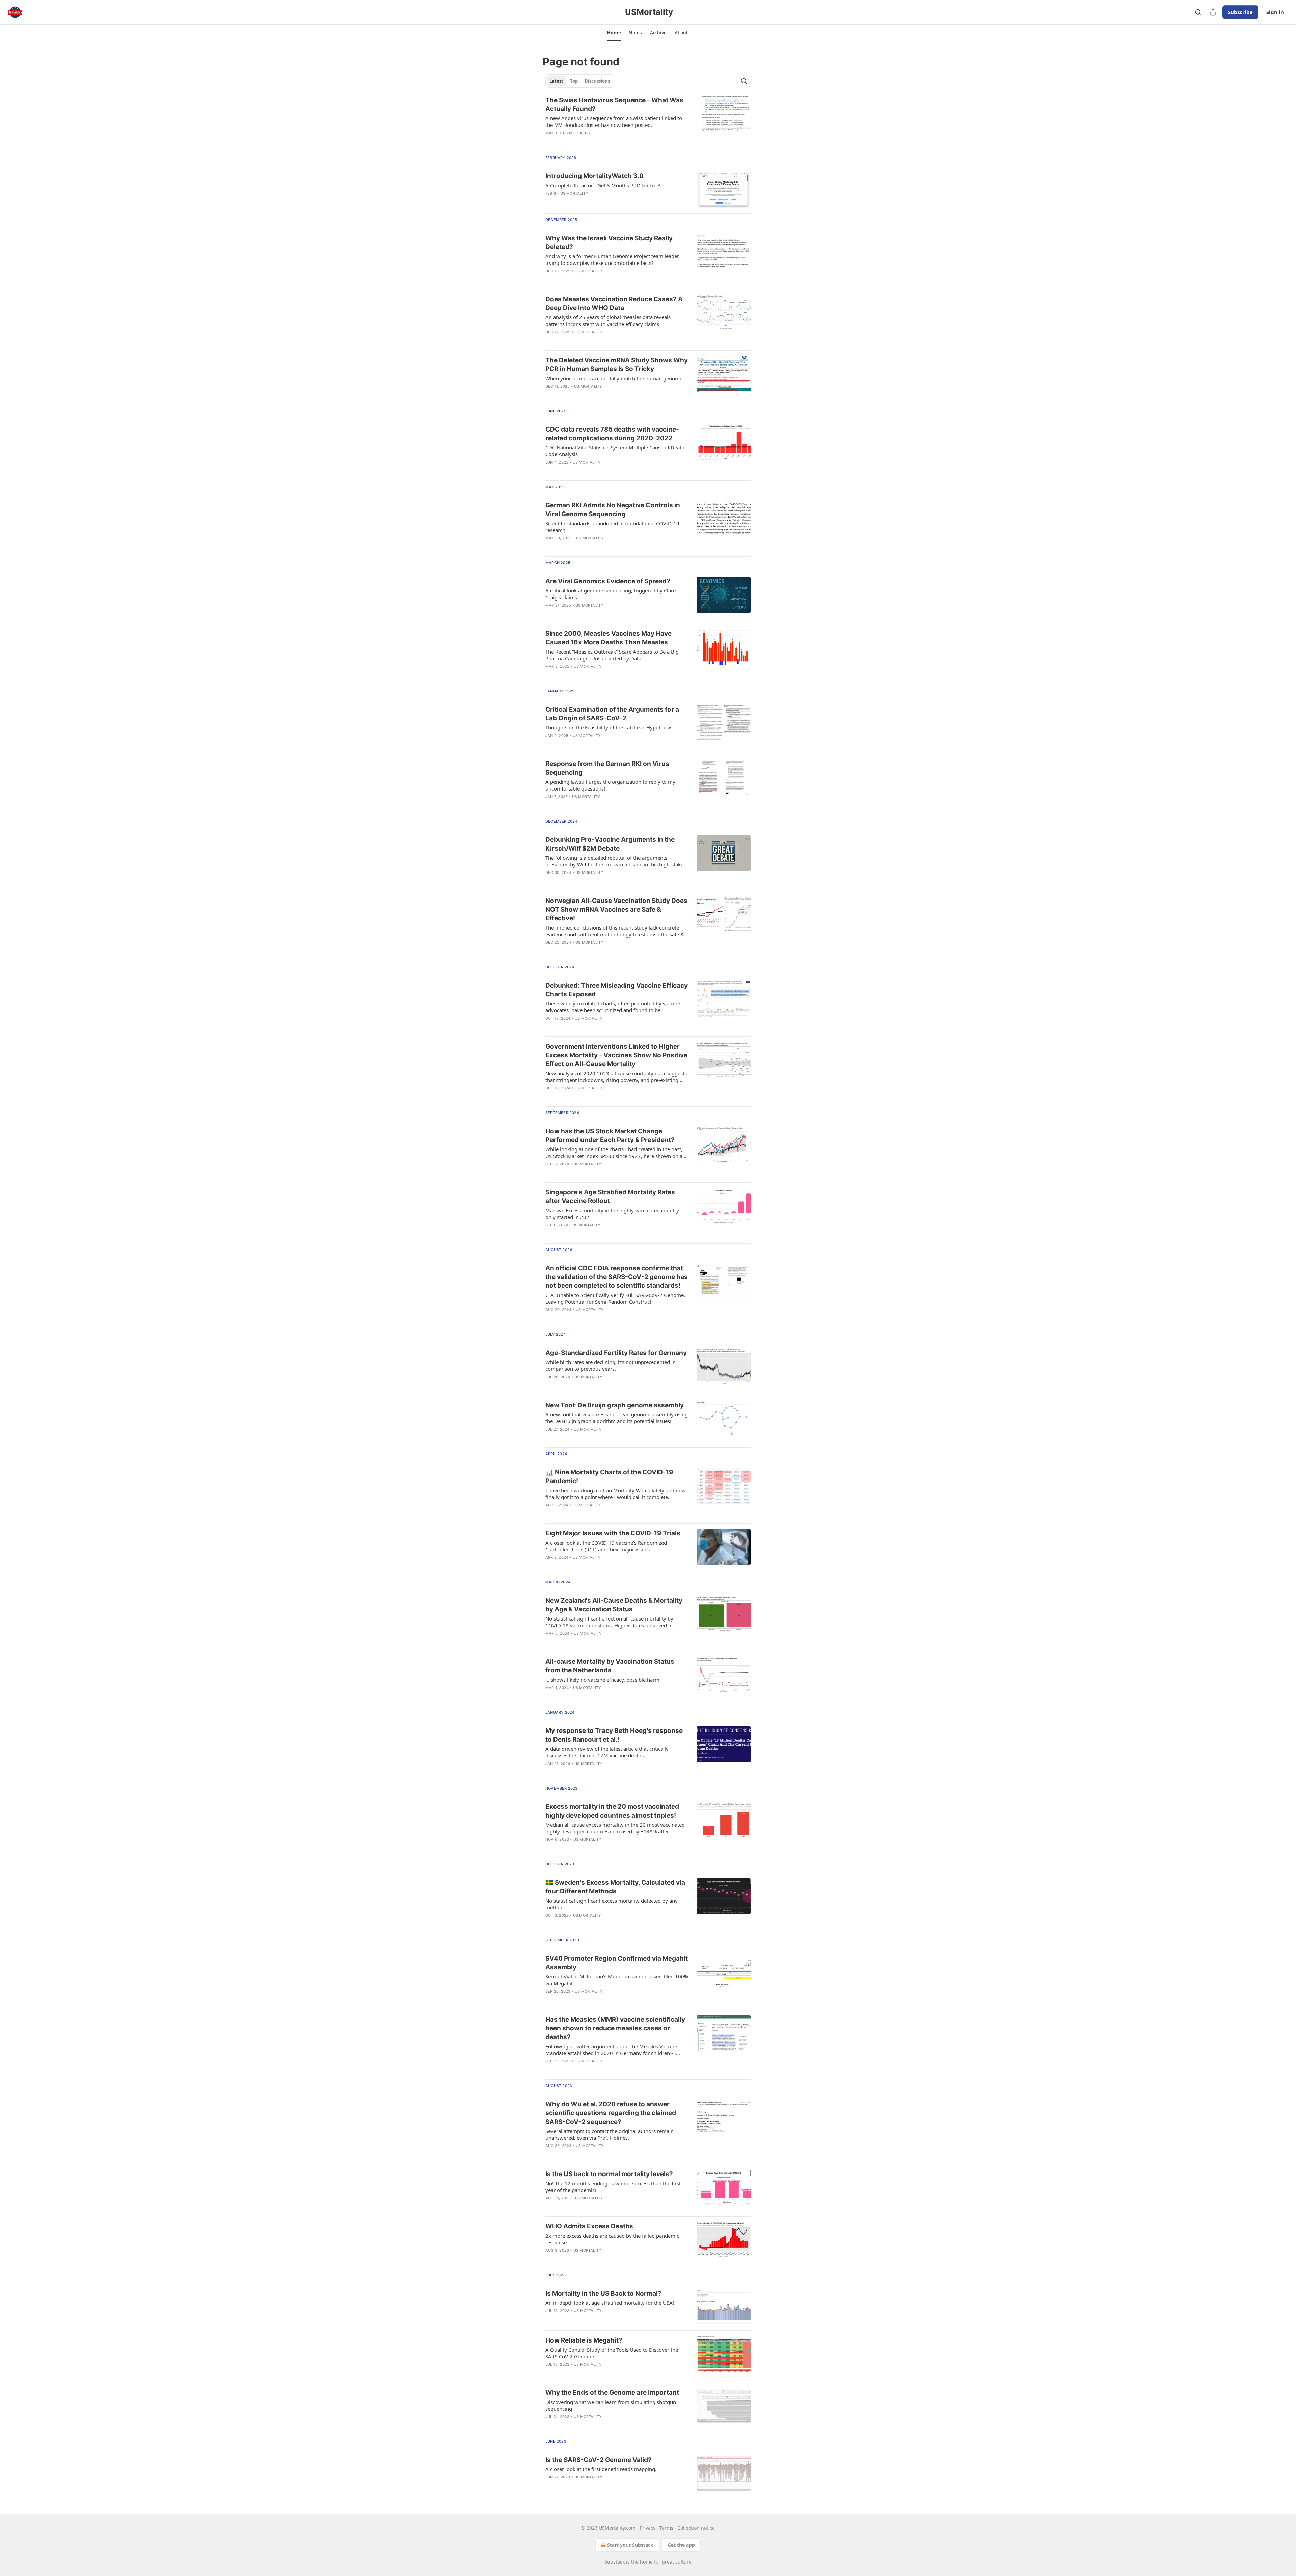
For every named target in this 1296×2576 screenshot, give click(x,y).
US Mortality (577, 133)
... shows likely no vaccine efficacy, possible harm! (603, 1680)
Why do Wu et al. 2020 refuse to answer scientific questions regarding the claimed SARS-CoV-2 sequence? (611, 2113)
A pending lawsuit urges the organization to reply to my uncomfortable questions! (610, 785)
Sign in (1275, 12)
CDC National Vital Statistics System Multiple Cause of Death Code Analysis (615, 451)
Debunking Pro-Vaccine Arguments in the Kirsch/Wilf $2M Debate (610, 844)
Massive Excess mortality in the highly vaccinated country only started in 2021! (612, 1214)
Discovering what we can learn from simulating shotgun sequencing (611, 2405)
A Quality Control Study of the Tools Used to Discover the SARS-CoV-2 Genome (612, 2353)
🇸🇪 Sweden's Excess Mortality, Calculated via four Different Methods (615, 1887)
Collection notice (696, 2528)
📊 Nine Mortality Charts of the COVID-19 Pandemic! (609, 1477)
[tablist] (580, 81)
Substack (615, 2562)
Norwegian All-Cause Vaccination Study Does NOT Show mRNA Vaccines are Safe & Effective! (616, 909)
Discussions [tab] (597, 81)
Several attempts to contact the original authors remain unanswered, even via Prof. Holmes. (610, 2134)
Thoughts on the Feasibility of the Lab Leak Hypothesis (609, 727)
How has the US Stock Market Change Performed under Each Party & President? (610, 1135)
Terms (666, 2528)
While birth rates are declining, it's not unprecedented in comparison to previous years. (611, 1365)
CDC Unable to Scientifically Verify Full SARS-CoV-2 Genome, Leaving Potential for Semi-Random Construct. (615, 1298)
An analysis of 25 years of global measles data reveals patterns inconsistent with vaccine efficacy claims (608, 321)
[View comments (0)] (597, 1438)
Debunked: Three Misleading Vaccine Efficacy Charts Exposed (617, 990)
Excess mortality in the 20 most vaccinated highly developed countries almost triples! (612, 1811)
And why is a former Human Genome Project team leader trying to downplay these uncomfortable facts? (612, 259)
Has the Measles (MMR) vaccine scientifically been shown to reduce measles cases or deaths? (615, 2028)
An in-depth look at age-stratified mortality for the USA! (610, 2303)
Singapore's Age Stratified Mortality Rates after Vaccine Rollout (610, 1197)
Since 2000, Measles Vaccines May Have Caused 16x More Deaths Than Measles (609, 638)
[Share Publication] (1213, 12)
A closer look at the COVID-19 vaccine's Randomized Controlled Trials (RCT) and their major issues (606, 1546)
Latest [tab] (556, 81)
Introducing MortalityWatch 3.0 (595, 176)
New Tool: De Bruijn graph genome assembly (615, 1405)
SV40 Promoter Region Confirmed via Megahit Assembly (617, 1963)
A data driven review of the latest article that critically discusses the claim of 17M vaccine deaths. (607, 1752)
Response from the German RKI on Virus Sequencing (607, 768)
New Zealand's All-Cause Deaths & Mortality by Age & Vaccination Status (614, 1605)
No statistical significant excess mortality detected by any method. (612, 1904)
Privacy (647, 2528)
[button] (614, 33)
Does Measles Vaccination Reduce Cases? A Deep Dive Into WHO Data (614, 303)
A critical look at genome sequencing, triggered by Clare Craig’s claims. (611, 594)
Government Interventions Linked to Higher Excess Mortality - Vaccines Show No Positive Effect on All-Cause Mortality (616, 1055)
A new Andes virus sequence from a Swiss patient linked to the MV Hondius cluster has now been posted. (614, 121)
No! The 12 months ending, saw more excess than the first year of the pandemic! (613, 2187)
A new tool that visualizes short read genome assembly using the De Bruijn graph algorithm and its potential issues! (617, 1418)
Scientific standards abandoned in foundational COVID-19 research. (612, 527)
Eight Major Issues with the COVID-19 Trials (613, 1533)
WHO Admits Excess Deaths (589, 2226)
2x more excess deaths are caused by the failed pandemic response (612, 2239)
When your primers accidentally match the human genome (614, 378)
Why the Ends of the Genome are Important (612, 2393)
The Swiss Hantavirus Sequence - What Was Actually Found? (614, 104)
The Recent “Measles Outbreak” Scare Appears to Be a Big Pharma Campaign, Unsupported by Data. (612, 655)
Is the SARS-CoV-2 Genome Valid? (599, 2460)
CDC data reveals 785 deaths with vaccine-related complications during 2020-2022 (612, 434)
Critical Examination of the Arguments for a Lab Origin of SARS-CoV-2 (612, 714)
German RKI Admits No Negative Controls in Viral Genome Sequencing (613, 510)
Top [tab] (574, 81)
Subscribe (1240, 12)
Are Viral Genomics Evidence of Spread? (608, 581)
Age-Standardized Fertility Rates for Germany (616, 1353)
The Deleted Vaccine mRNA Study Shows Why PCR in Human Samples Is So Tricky (617, 365)
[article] (648, 121)
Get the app (681, 2545)
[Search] (1198, 12)
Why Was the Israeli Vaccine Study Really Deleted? (609, 242)
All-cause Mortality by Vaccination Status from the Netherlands (610, 1666)
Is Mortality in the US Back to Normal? (603, 2293)
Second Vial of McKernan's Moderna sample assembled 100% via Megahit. (617, 1980)
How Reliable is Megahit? (584, 2340)
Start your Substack (630, 2545)
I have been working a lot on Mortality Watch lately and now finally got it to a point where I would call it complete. (616, 1494)
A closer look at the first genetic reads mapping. (601, 2469)
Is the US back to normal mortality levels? (609, 2174)
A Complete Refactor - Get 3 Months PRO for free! (603, 185)
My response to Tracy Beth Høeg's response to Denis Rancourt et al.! (614, 1735)
